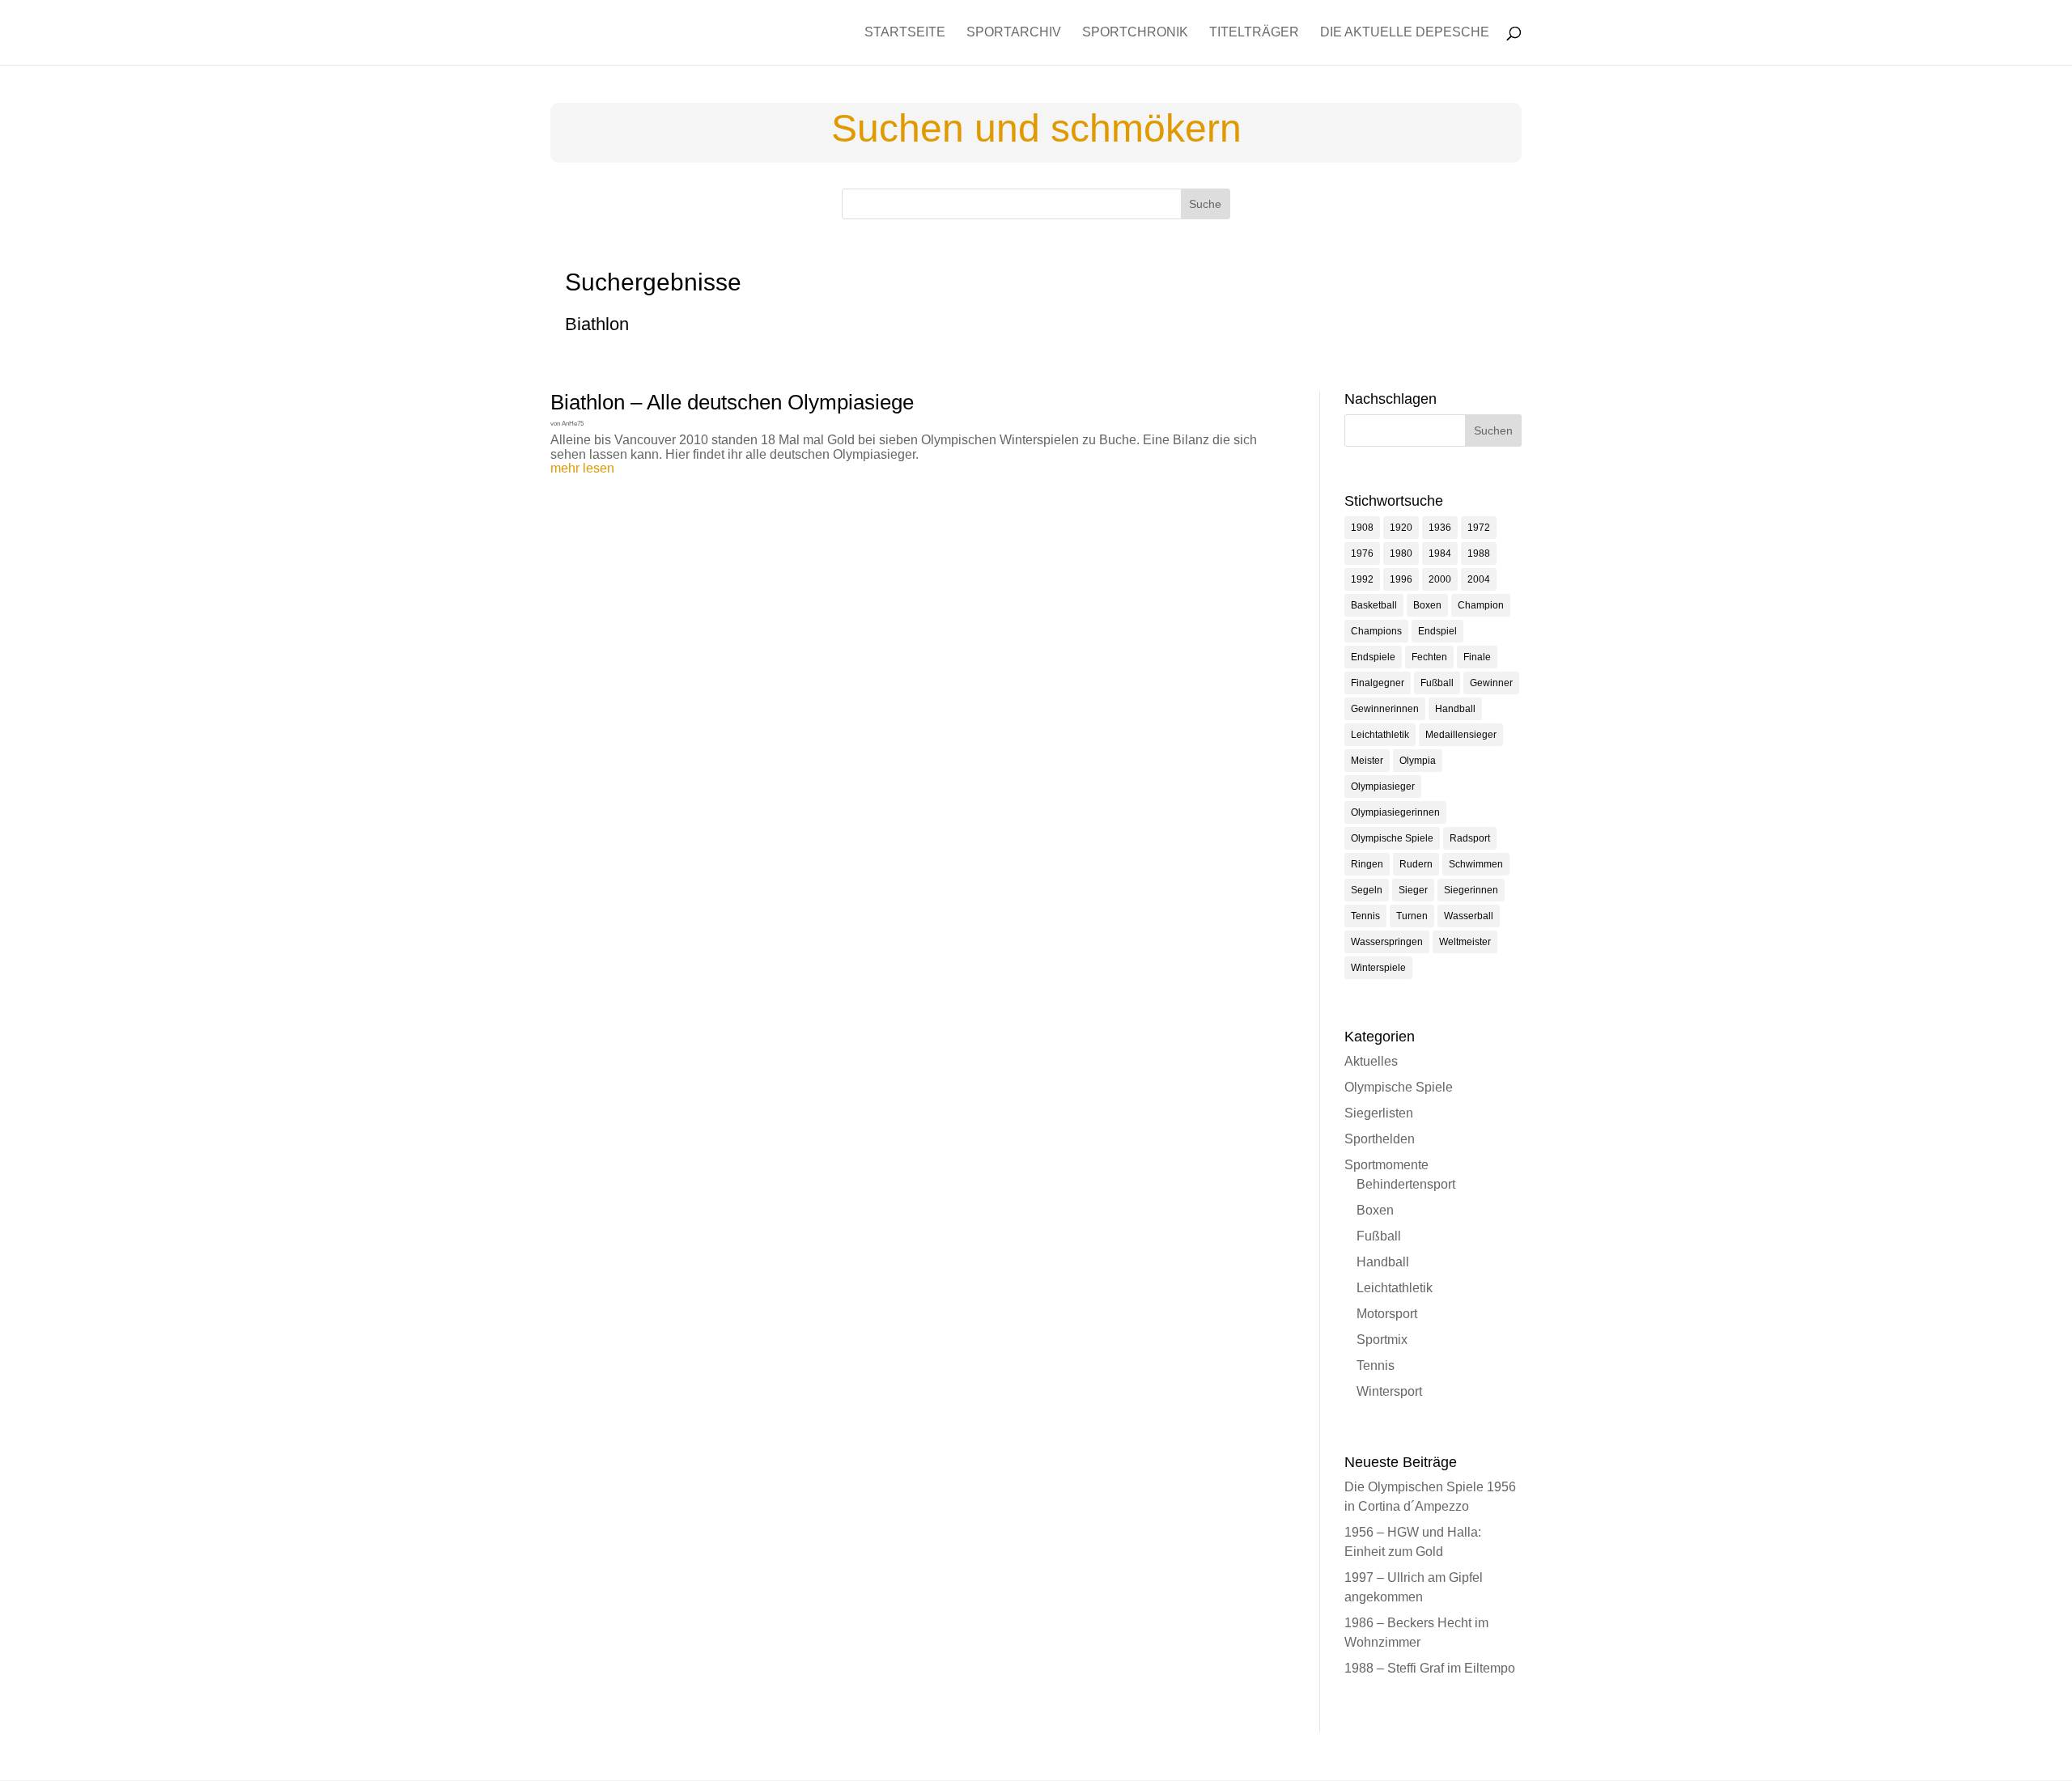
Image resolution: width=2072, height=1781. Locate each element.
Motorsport (1387, 1314)
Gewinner (1491, 683)
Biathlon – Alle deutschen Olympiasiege (732, 402)
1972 (1479, 528)
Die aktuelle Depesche (1405, 33)
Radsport (1470, 838)
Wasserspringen (1387, 942)
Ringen (1367, 864)
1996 (1401, 579)
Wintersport (1389, 1391)
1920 (1401, 528)
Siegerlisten (1379, 1113)
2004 (1479, 579)
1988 (1479, 553)
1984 (1440, 553)
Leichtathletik (1380, 735)
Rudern (1416, 864)
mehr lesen (582, 468)
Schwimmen (1476, 864)
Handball (1455, 709)
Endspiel (1437, 631)
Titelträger (1254, 33)
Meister (1367, 761)
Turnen (1412, 916)
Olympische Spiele (1392, 838)
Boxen (1427, 605)
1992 (1362, 579)
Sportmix (1382, 1340)
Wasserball (1469, 916)
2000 (1440, 579)
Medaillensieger (1461, 735)
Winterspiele (1378, 968)
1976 (1362, 553)
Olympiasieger (1383, 787)
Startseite (905, 33)
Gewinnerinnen (1385, 709)
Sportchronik (1135, 33)
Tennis (1365, 916)
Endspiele (1373, 657)
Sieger (1413, 890)
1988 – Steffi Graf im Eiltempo (1430, 1668)
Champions (1376, 631)
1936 (1440, 528)
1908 (1362, 528)
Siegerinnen (1471, 890)
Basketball (1374, 605)
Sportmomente (1386, 1165)
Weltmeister (1465, 942)
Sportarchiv (1014, 33)
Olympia (1418, 761)
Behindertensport (1406, 1184)
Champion (1481, 605)
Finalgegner (1378, 683)
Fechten (1429, 657)
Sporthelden (1380, 1139)
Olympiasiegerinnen (1395, 812)
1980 (1401, 553)
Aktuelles (1371, 1061)
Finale (1477, 657)
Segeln (1367, 890)
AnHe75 (573, 424)
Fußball (1437, 683)
